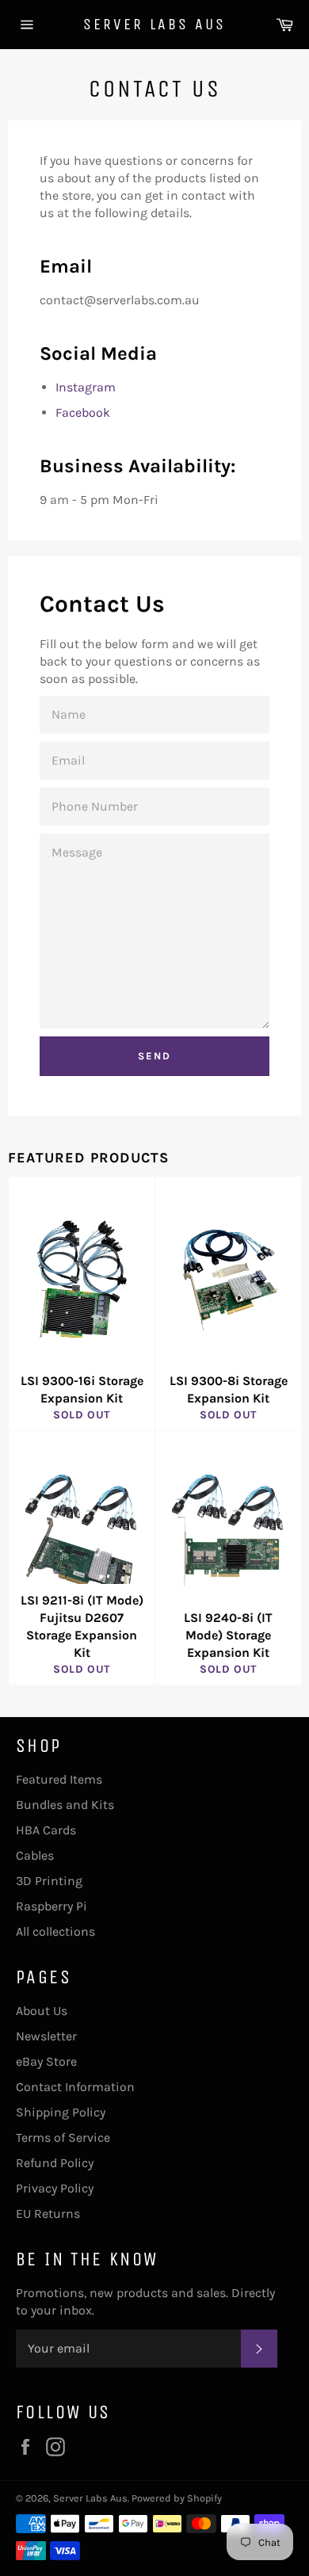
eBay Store (46, 2061)
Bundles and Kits (65, 1805)
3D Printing (49, 1881)
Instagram (86, 387)
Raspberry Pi (51, 1906)
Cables (35, 1855)
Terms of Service (63, 2137)
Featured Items (59, 1779)
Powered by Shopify (177, 2498)
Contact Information (75, 2087)
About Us (42, 2011)
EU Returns (48, 2213)
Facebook (83, 412)
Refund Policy (55, 2163)
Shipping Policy (61, 2112)
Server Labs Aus (154, 24)
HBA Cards (46, 1830)
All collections (55, 1931)
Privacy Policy (55, 2188)
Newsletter (46, 2036)
